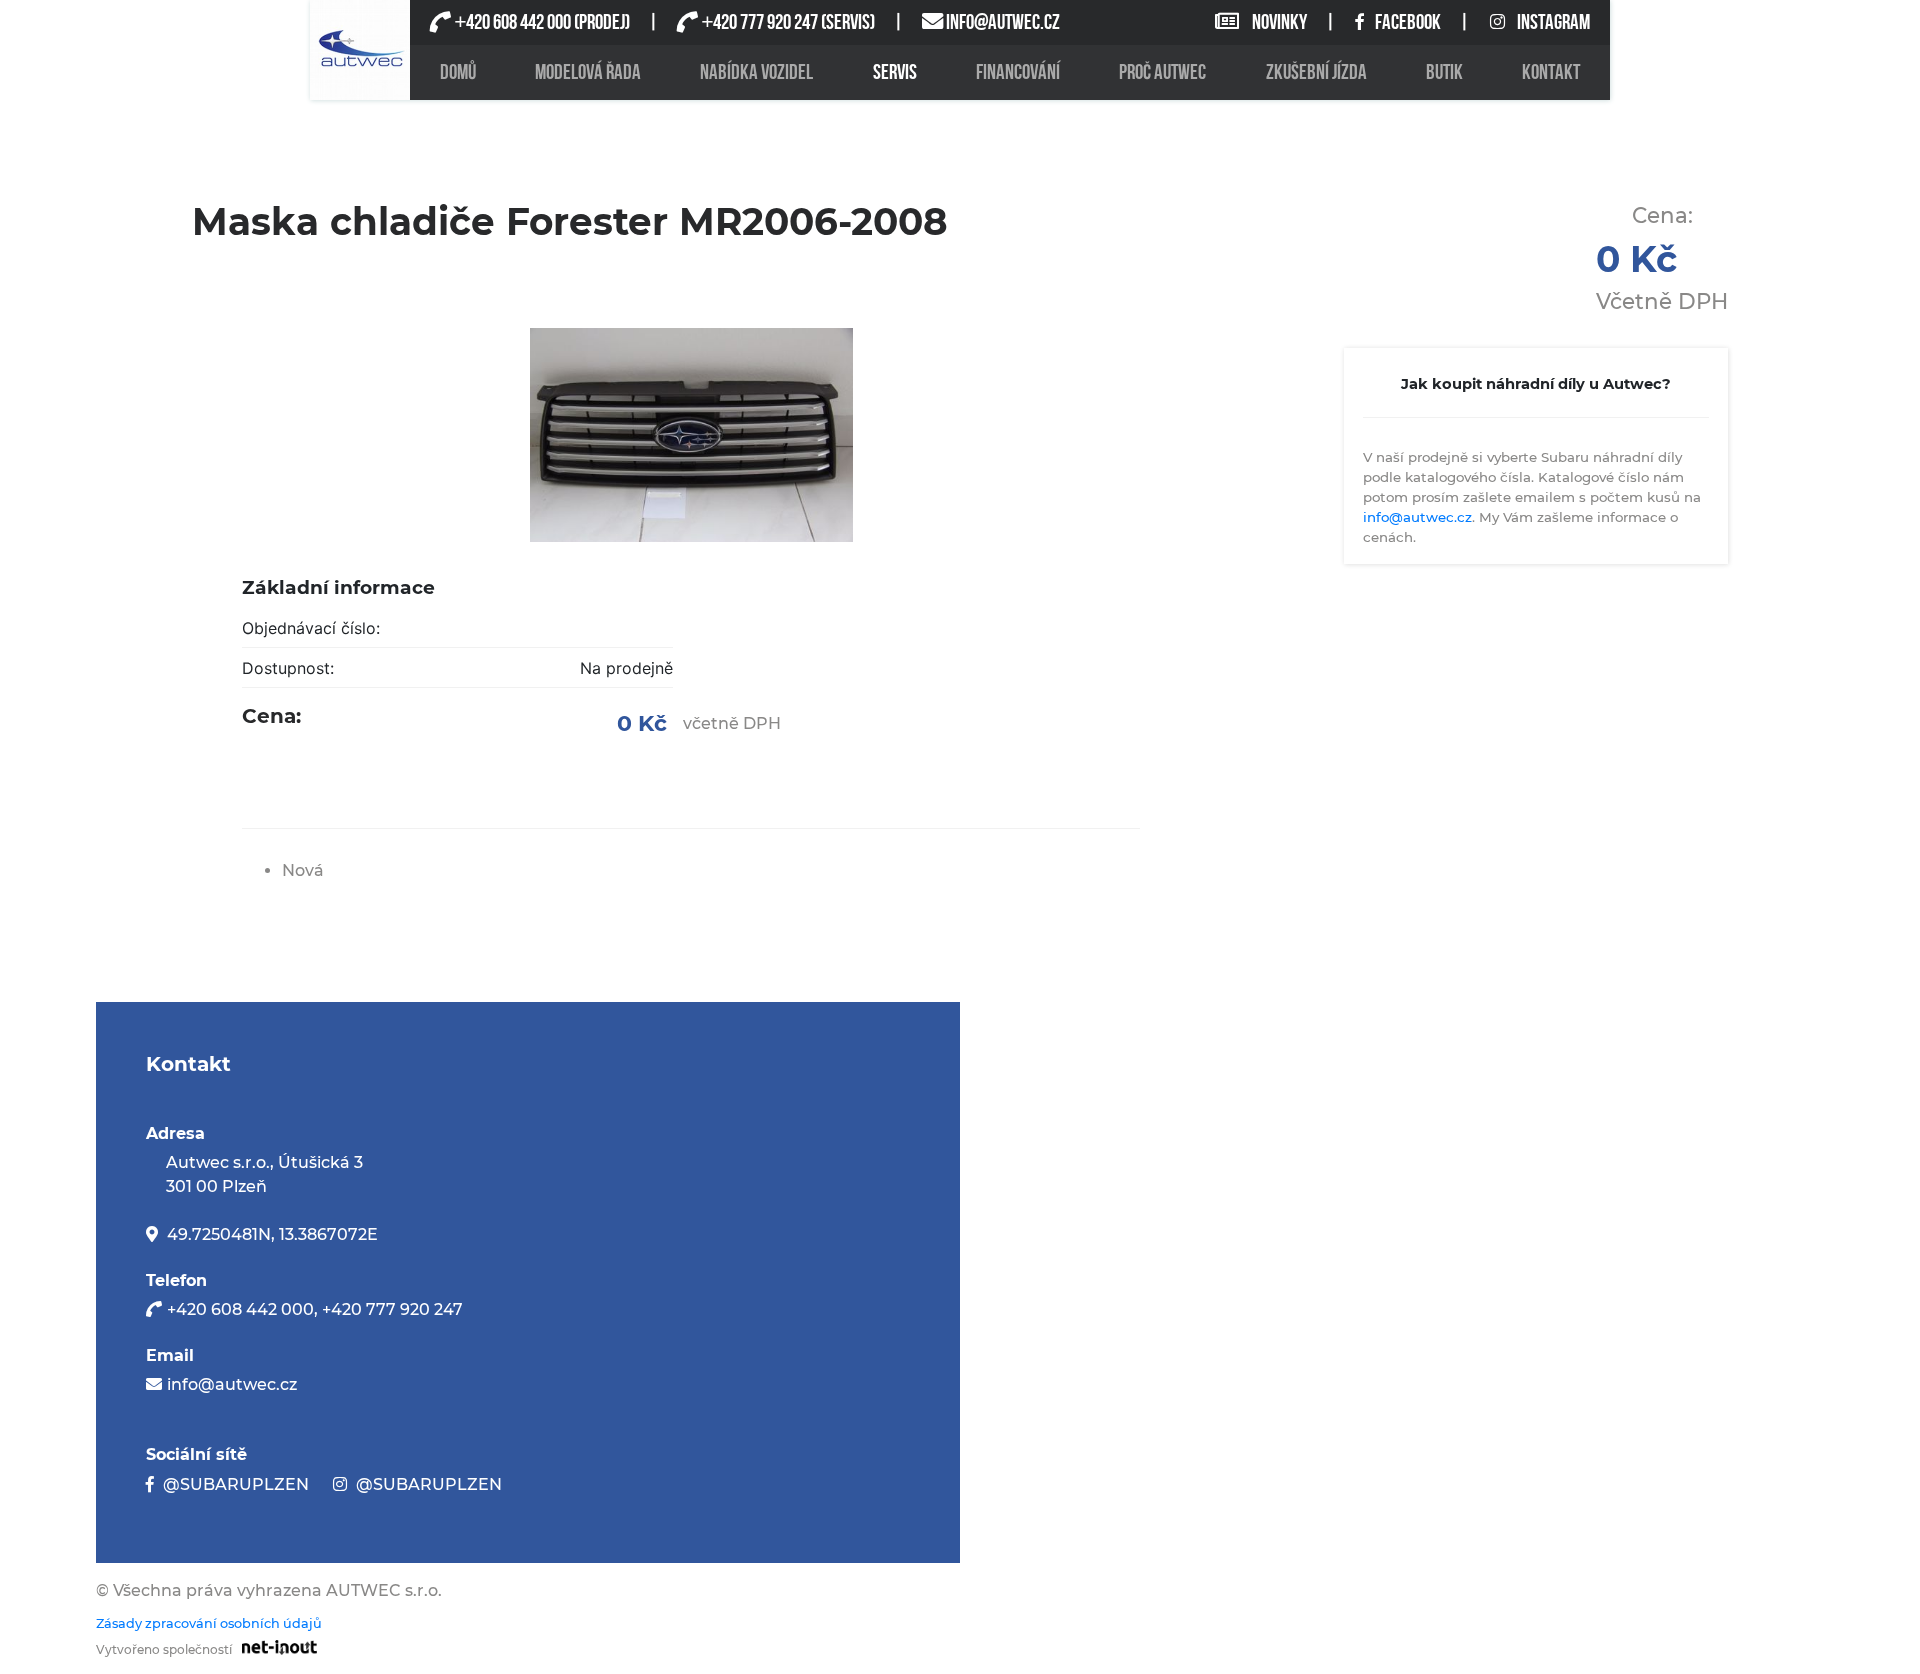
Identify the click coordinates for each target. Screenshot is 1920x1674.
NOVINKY (1279, 22)
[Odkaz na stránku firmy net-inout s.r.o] (274, 1646)
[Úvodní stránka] (360, 50)
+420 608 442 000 (240, 1309)
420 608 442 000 (512, 22)
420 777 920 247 (759, 22)
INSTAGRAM (1553, 22)
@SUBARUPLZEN (236, 1484)
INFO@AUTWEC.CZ (1003, 22)
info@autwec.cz (1417, 517)
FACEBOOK (1409, 22)
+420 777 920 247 (392, 1309)
